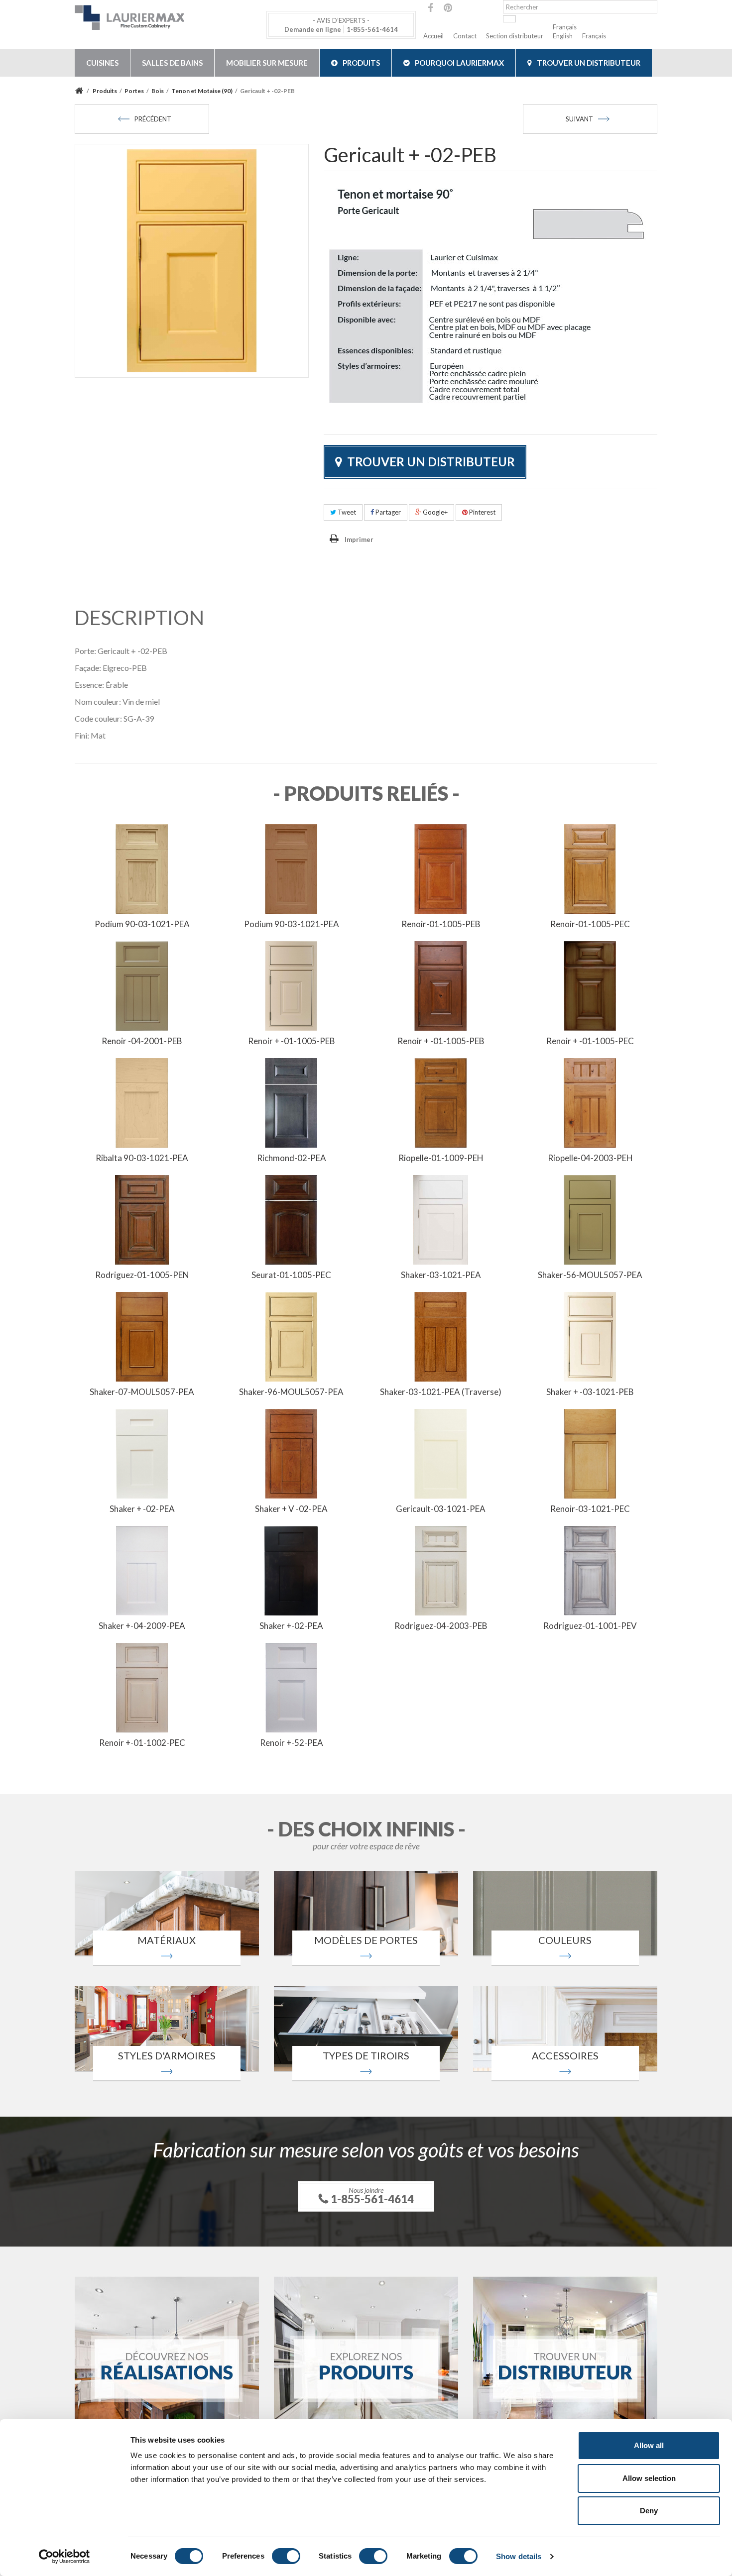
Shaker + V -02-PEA (291, 1509)
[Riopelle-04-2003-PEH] (590, 1102)
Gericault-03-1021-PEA (441, 1509)
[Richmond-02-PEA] (291, 1102)
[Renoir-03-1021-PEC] (590, 1453)
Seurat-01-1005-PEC (291, 1275)
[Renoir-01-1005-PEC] (590, 868)
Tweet (346, 512)
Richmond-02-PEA (292, 1158)
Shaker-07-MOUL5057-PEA (142, 1392)
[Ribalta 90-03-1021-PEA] (142, 1102)
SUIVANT (579, 119)
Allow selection (649, 2478)
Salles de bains (172, 63)
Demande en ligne (313, 29)
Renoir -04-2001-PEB (142, 1041)
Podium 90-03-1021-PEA (142, 924)
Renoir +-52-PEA (292, 1743)
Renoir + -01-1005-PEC (590, 1041)
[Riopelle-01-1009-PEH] (441, 1102)
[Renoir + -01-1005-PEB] (291, 985)
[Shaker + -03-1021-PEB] (590, 1336)
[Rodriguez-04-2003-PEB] (441, 1570)
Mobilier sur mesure (267, 63)
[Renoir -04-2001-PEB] (142, 985)
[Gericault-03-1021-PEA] (441, 1453)
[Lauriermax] (167, 17)
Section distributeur (515, 36)
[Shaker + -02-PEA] (142, 1453)
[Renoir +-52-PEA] (291, 1687)
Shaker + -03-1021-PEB (590, 1392)
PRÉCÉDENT (153, 119)
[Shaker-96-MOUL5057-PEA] (291, 1336)
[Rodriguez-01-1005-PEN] (142, 1219)
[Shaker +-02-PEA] (291, 1570)
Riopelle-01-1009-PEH (441, 1158)
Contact (465, 36)
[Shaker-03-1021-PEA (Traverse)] (441, 1336)
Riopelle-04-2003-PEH (590, 1158)
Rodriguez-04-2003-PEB (441, 1626)
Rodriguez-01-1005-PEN (142, 1275)
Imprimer (359, 539)
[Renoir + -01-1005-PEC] (590, 985)
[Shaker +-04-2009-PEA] (142, 1570)
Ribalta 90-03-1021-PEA (142, 1158)
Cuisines (102, 63)
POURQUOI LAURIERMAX (459, 63)
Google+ (434, 512)
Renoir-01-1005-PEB (441, 924)
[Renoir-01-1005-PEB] (441, 868)
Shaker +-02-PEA (291, 1626)
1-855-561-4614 (372, 29)
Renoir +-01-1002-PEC (142, 1743)
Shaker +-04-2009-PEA (142, 1626)
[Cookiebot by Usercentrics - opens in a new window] (64, 2557)
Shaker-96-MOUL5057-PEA (291, 1392)
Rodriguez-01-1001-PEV (590, 1626)
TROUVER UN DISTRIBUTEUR (589, 63)
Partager (387, 512)
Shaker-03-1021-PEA (441, 1275)
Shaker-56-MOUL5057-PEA (590, 1275)
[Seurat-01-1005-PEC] (291, 1219)
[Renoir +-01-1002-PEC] (142, 1687)
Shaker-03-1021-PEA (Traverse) (441, 1392)
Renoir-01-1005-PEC (590, 924)
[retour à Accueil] (80, 91)
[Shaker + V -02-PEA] (291, 1453)
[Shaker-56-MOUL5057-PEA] (590, 1219)
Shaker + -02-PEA (142, 1509)
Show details (519, 2556)
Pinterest (482, 512)
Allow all (649, 2445)
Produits (361, 63)
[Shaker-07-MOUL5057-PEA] (142, 1336)
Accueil (433, 36)
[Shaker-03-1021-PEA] (441, 1219)
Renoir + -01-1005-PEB (292, 1041)
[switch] (286, 2556)
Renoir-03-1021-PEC (590, 1509)
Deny (649, 2511)
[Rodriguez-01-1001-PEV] (590, 1570)
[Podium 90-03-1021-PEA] (142, 868)
